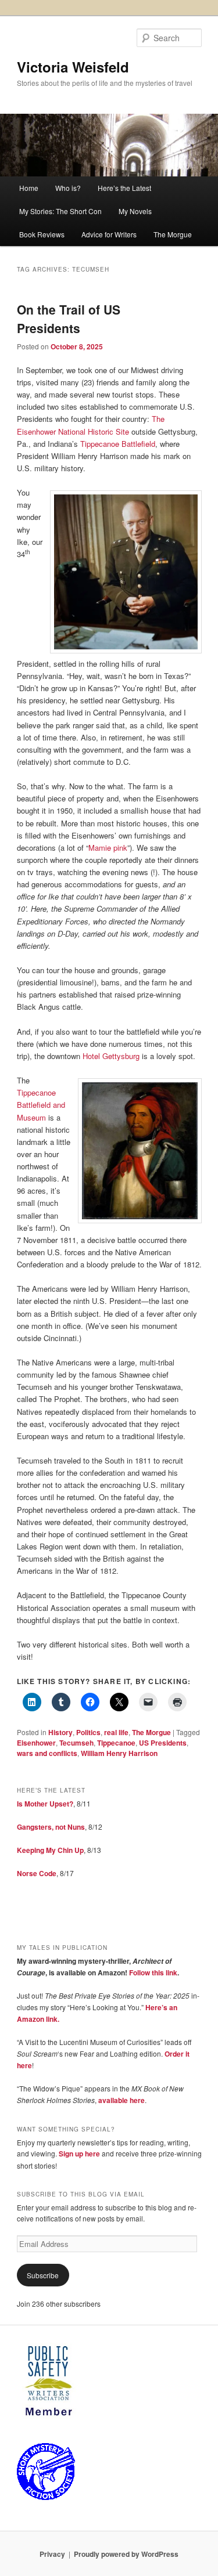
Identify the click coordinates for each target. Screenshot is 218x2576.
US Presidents (163, 1743)
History (60, 1732)
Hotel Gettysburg (111, 1056)
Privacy (52, 2554)
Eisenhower (36, 1743)
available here (121, 2100)
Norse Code (37, 1873)
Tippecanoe (116, 1743)
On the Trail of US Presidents (69, 319)
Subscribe (43, 2275)
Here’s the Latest (124, 188)
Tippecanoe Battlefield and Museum (41, 1105)
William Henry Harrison (119, 1753)
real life (116, 1732)
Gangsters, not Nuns (51, 1827)
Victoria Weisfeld (73, 67)
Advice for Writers (109, 234)
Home (29, 188)
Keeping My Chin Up (50, 1850)
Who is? (68, 188)
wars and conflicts (47, 1753)
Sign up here (79, 2154)
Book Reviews (42, 234)
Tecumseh (76, 1743)
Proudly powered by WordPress (126, 2554)
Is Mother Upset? (45, 1804)
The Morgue (173, 234)
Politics (88, 1732)
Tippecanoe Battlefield (118, 444)
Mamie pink (108, 848)
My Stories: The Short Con (60, 211)
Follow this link (153, 1972)
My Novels (135, 211)
